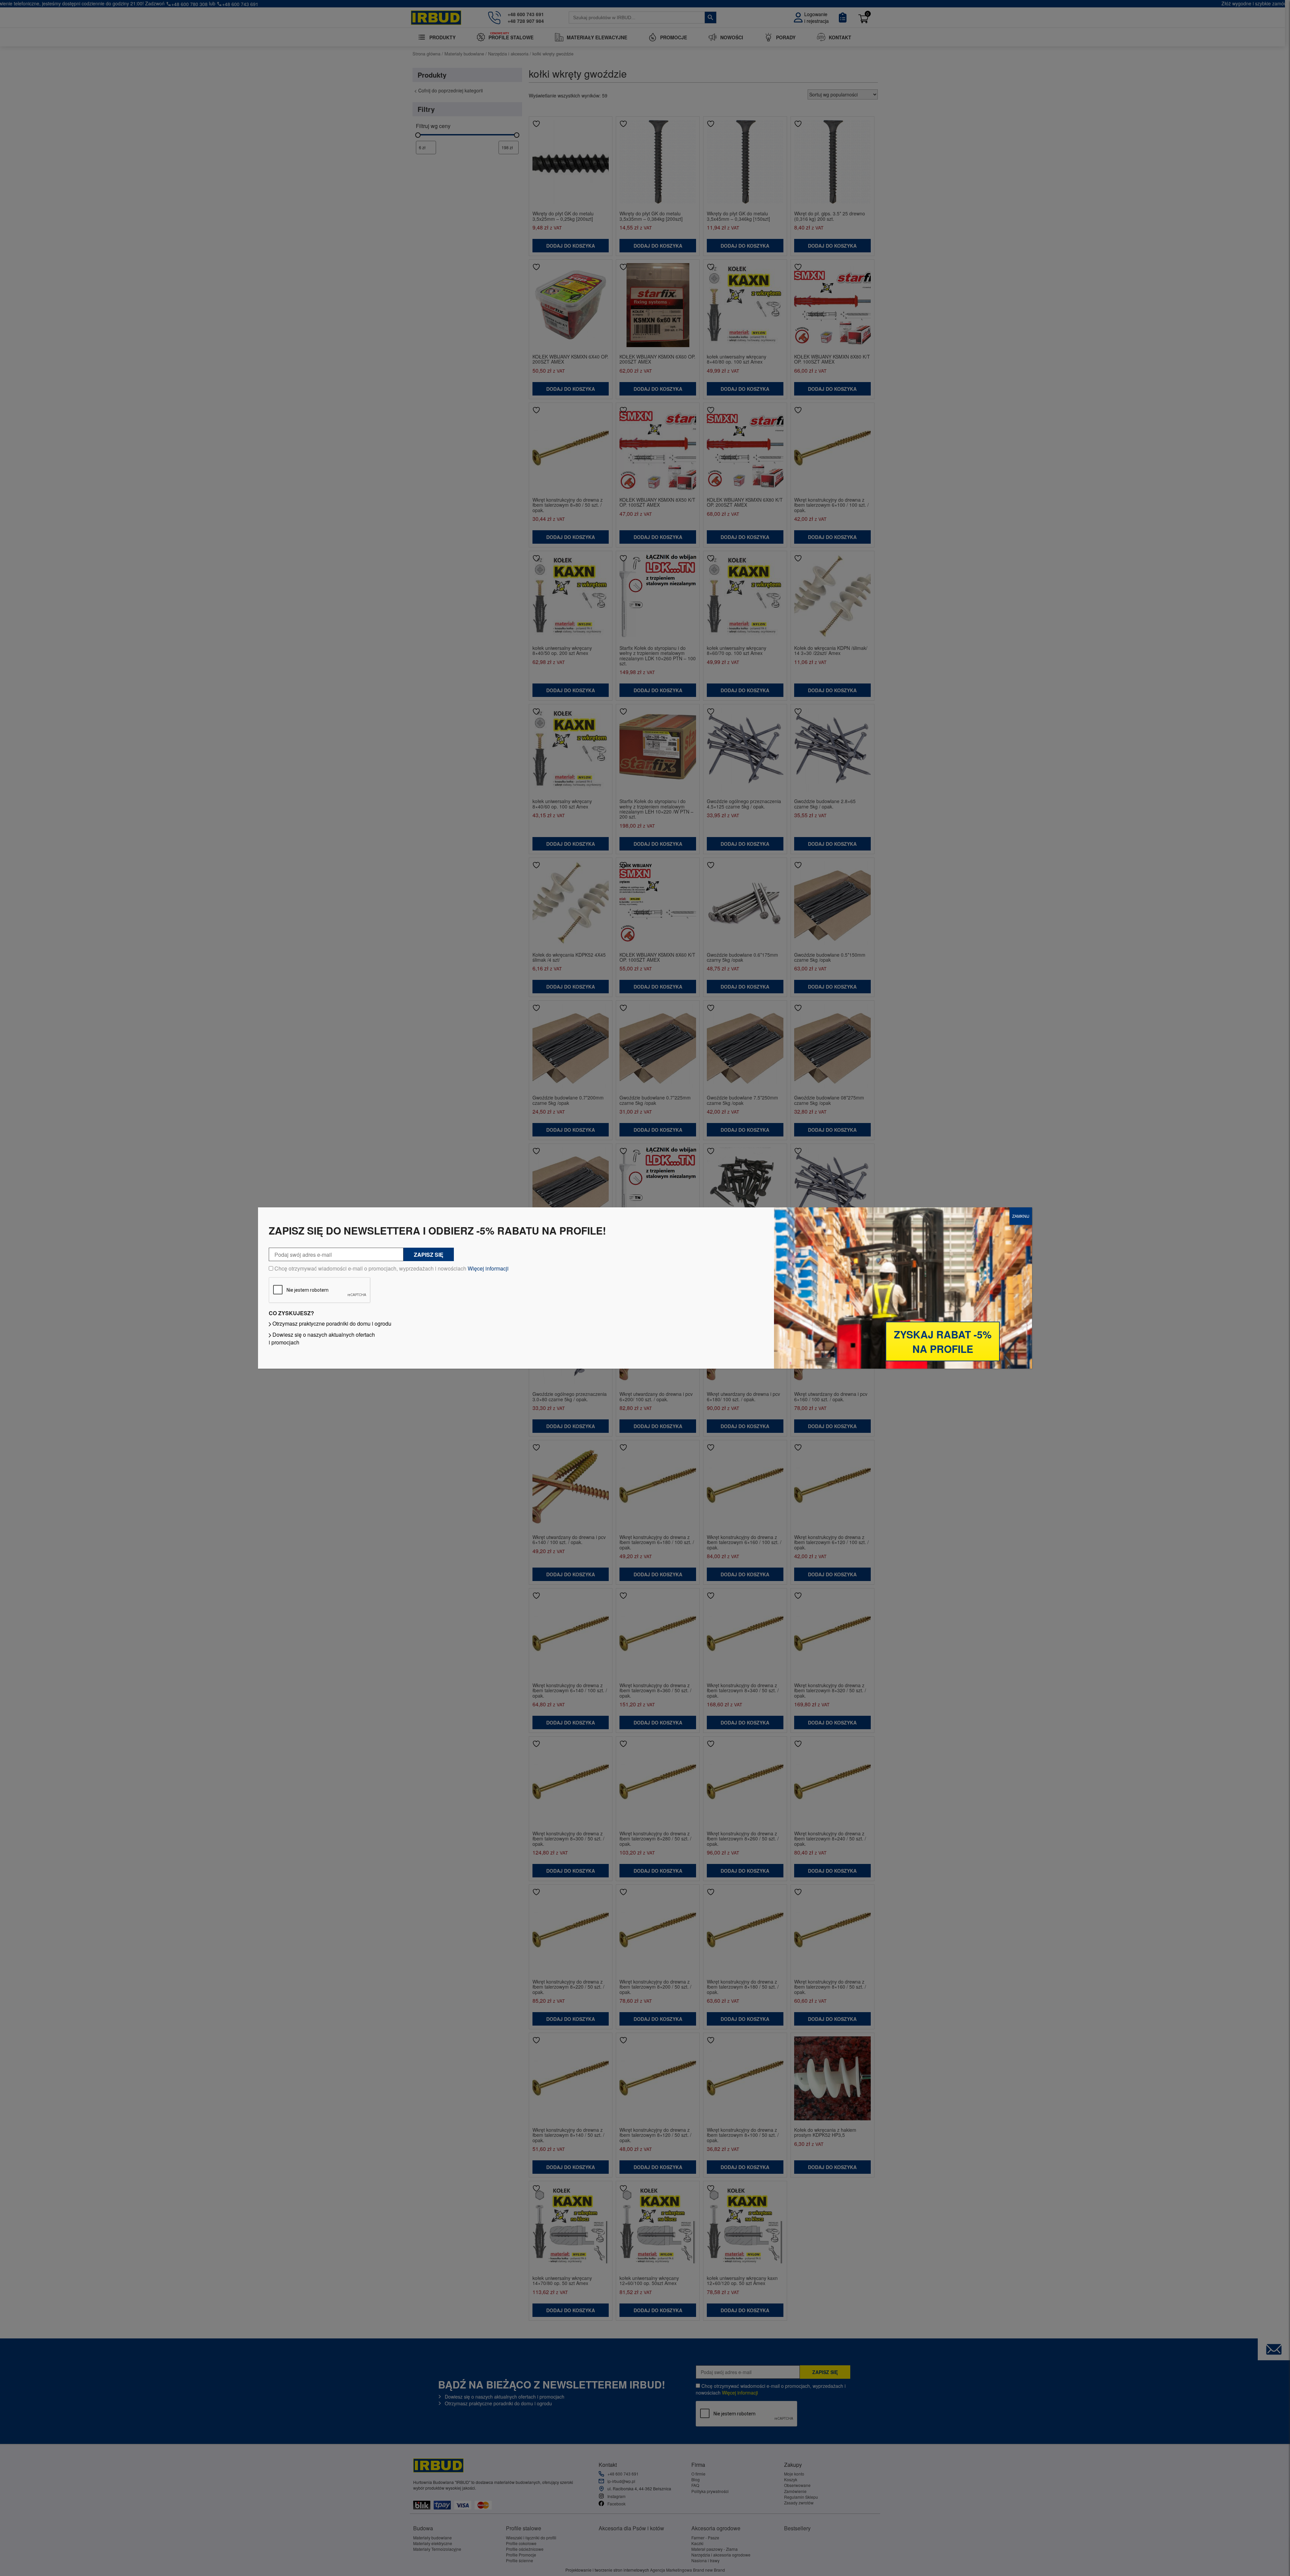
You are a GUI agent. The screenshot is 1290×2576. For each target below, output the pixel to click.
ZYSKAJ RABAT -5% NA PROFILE (943, 1341)
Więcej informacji (488, 1268)
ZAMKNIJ (1021, 1216)
